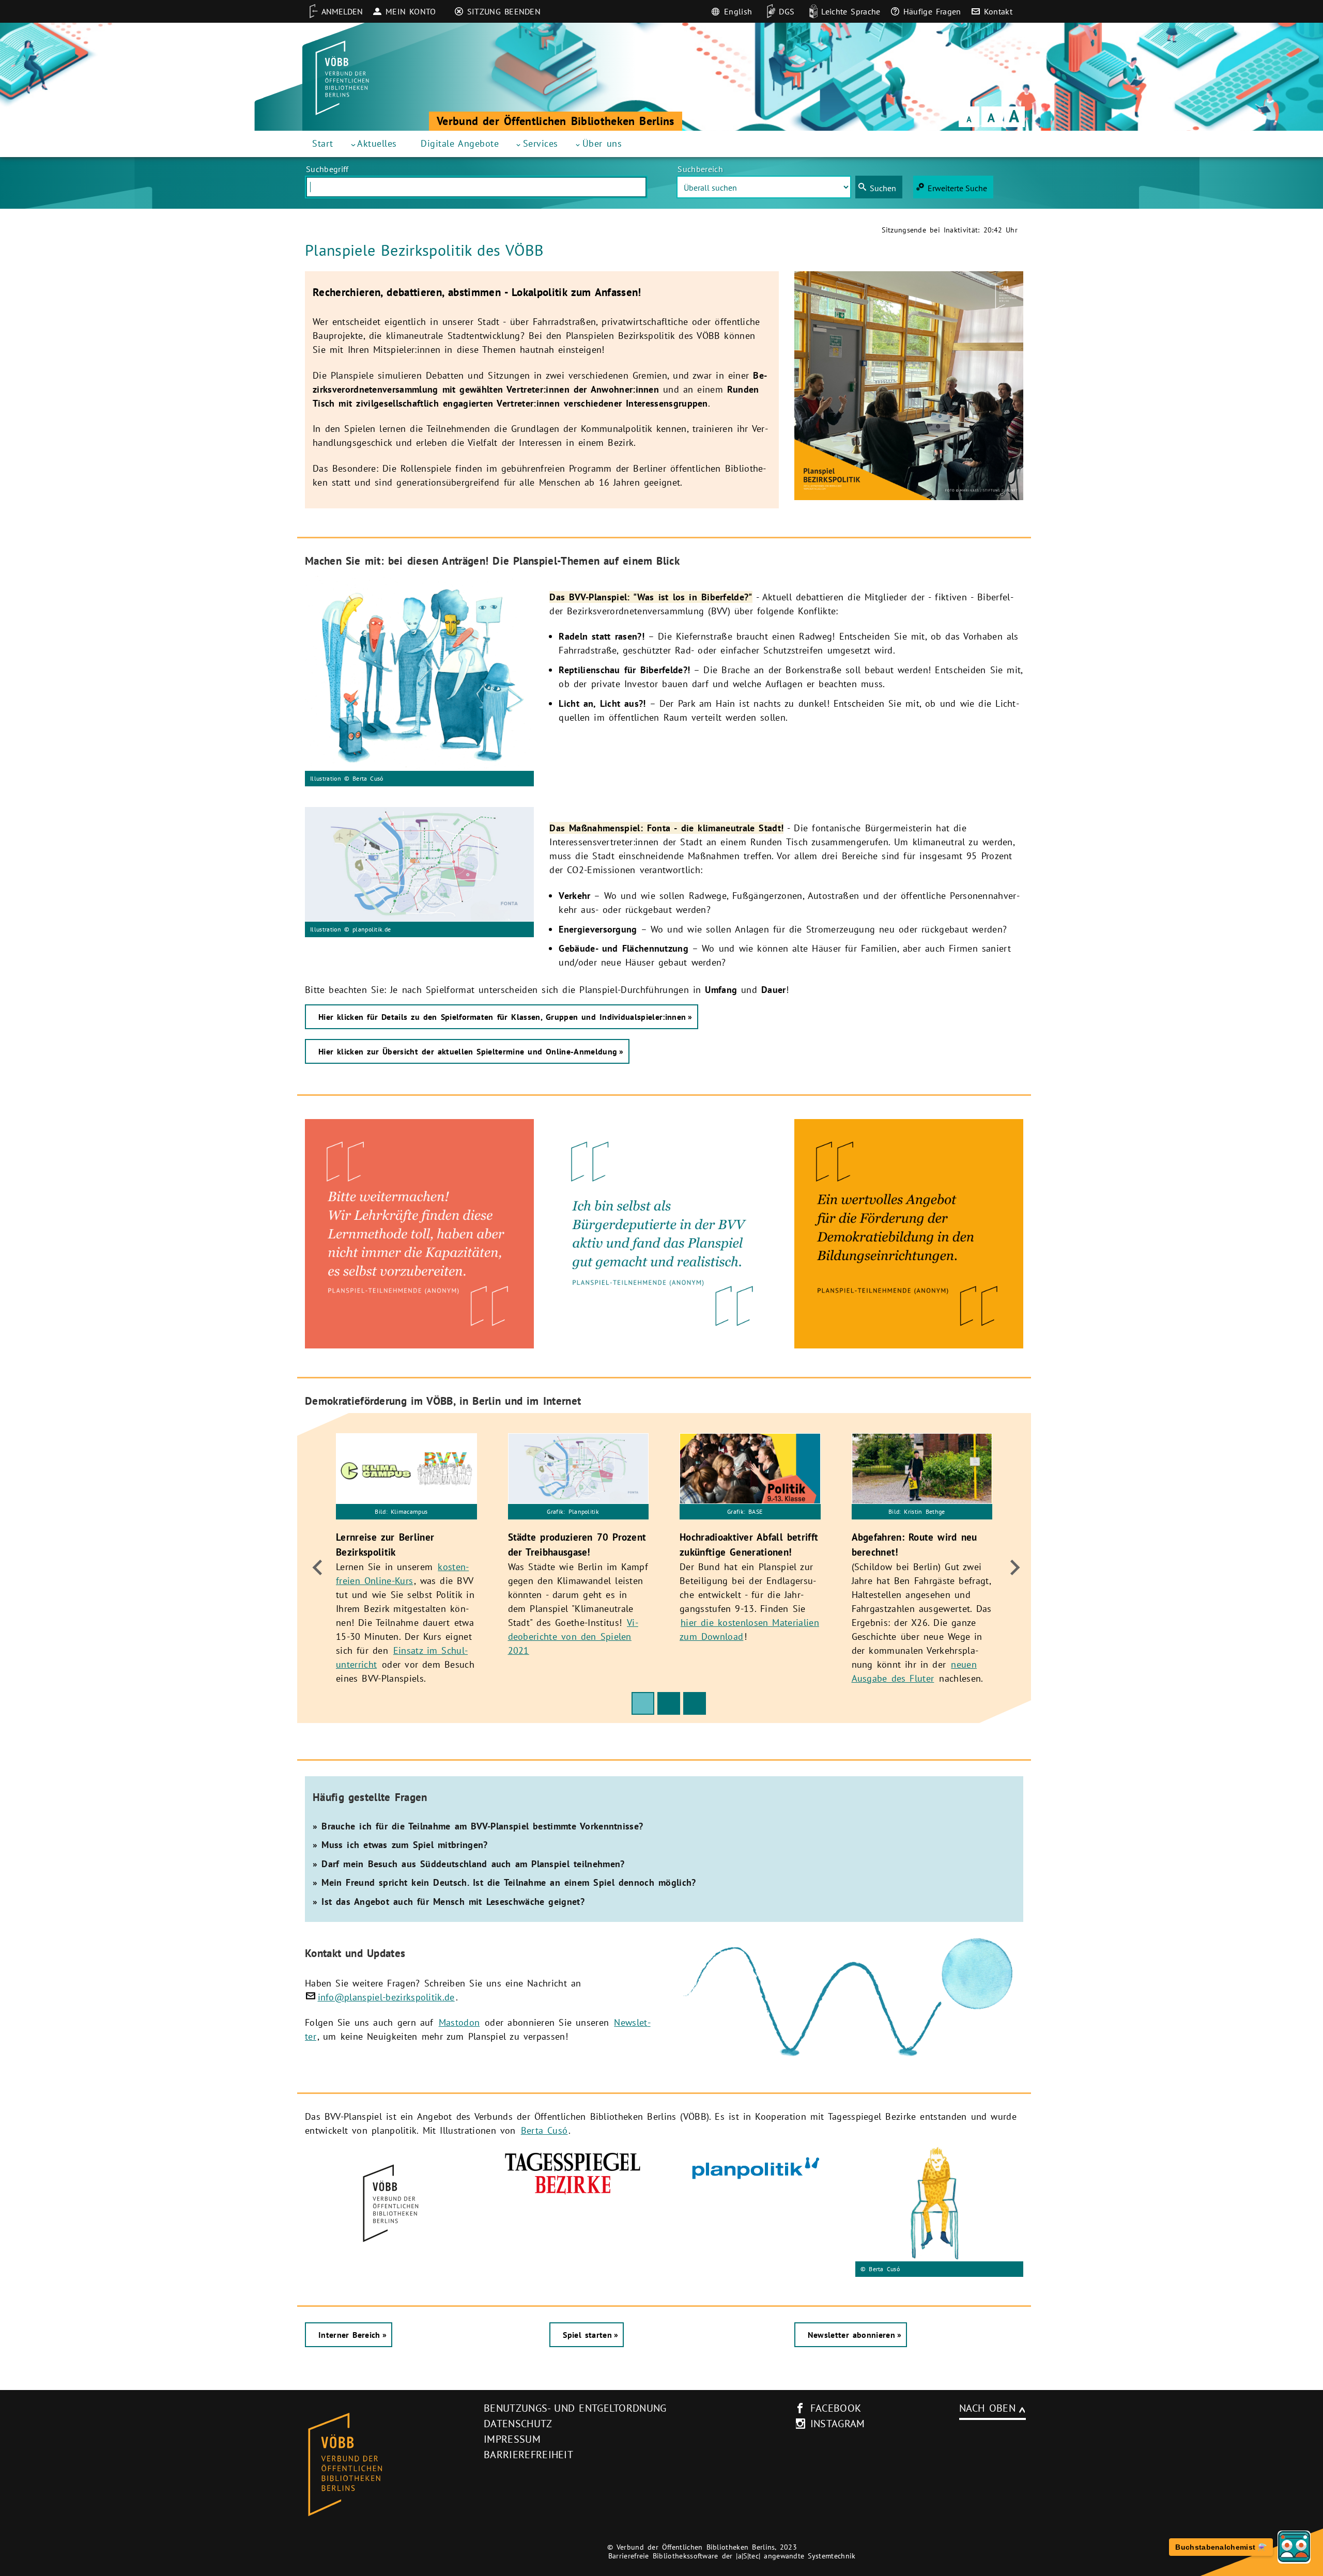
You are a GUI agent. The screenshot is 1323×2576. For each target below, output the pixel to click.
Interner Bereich (349, 2335)
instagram (838, 2424)
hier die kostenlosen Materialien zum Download (749, 1629)
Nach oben (987, 2408)
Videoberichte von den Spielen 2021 (573, 1636)
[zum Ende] (316, 1568)
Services (541, 143)
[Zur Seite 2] (669, 1703)
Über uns (602, 143)
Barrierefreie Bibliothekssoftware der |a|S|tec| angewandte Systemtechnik (732, 2556)
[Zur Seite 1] (643, 1703)
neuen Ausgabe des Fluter (914, 1671)
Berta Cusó (544, 2130)
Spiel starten (587, 2335)
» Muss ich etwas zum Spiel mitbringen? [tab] (400, 1845)
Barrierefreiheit (528, 2455)
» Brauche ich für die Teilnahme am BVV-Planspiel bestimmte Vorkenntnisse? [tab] (478, 1826)
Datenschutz (518, 2424)
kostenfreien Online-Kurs (402, 1573)
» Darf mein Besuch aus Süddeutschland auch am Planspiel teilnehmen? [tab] (468, 1864)
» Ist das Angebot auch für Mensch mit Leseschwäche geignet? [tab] (449, 1902)
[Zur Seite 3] (695, 1703)
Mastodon (459, 2022)
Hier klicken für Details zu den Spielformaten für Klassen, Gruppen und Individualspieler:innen (502, 1017)
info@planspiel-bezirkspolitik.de (386, 1997)
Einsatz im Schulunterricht (402, 1657)
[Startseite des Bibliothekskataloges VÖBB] (382, 2465)
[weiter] (1012, 1568)
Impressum (512, 2439)
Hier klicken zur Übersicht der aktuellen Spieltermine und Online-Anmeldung (468, 1051)
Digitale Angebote (460, 143)
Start (323, 143)
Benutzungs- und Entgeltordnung (575, 2408)
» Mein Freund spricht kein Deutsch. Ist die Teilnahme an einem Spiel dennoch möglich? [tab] (504, 1882)
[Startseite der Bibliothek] (342, 78)
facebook (836, 2408)
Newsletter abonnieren (851, 2335)
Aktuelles (377, 143)
